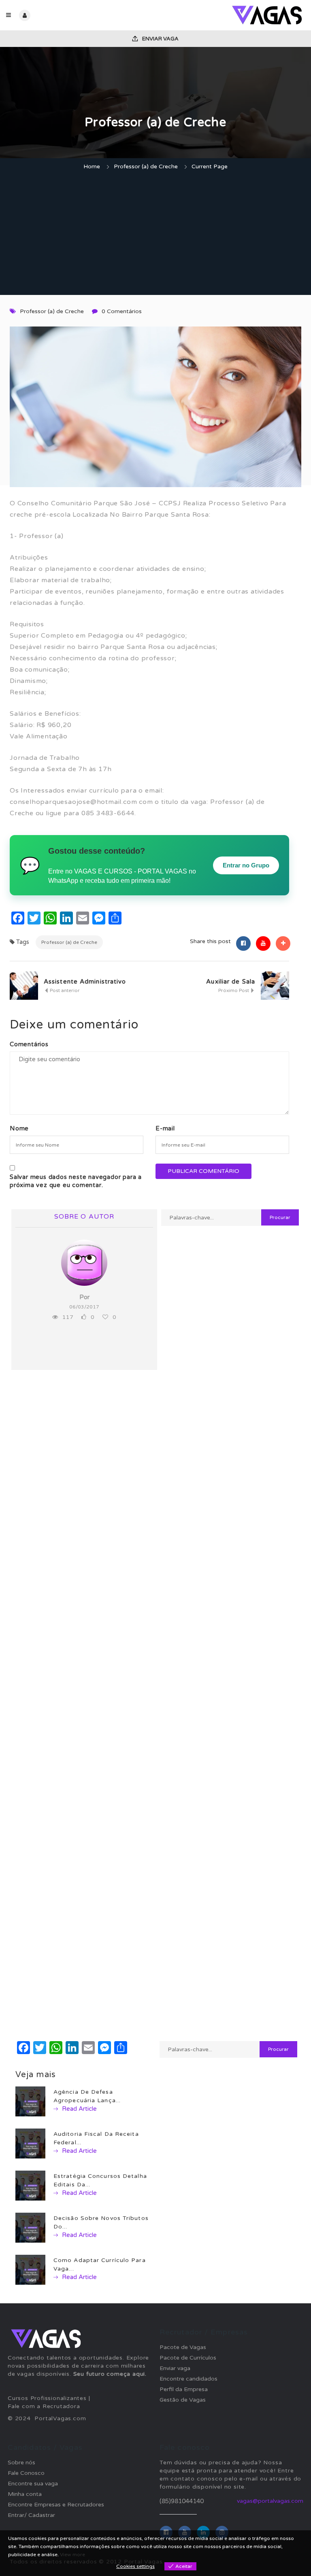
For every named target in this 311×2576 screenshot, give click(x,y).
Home (92, 166)
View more (72, 2555)
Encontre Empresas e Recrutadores (56, 2505)
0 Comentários (122, 311)
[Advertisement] (155, 234)
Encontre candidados (189, 2379)
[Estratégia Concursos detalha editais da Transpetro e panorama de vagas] (30, 2185)
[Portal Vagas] (230, 15)
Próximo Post (234, 990)
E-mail (165, 1128)
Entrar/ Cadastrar (31, 2515)
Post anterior (64, 990)
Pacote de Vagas (183, 2347)
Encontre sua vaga (33, 2484)
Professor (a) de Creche (146, 166)
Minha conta (25, 2494)
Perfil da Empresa (184, 2389)
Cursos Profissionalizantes (47, 2398)
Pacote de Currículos (188, 2358)
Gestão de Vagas (183, 2400)
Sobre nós (21, 2463)
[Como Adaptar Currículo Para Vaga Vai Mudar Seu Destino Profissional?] (30, 2270)
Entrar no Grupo (246, 865)
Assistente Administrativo (85, 982)
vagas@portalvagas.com (270, 2501)
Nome (19, 1128)
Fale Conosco (26, 2473)
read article (79, 2109)
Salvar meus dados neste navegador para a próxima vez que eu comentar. (76, 1181)
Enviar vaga (160, 39)
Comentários (29, 1044)
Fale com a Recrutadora (44, 2406)
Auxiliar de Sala (231, 982)
